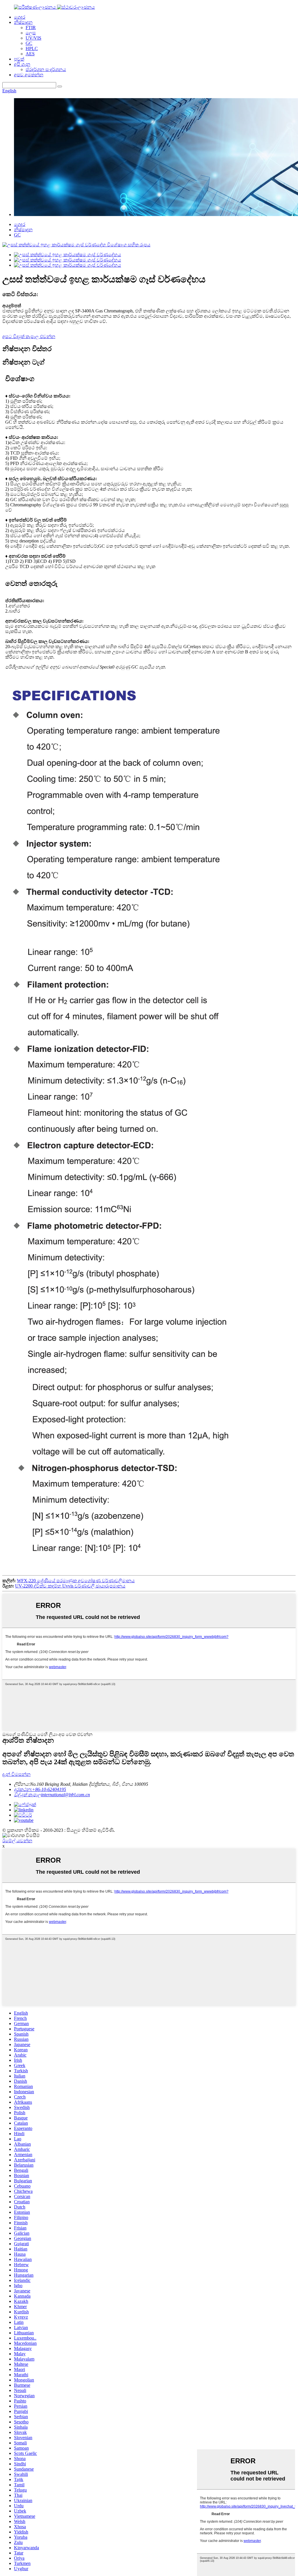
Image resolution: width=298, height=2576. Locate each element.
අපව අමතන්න (29, 75)
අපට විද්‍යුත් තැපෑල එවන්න (29, 336)
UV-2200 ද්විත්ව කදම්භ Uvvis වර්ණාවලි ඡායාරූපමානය (70, 1586)
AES (30, 54)
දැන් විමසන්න (16, 1774)
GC (29, 43)
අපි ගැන (22, 64)
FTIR (31, 28)
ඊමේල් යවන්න (17, 1841)
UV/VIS (33, 38)
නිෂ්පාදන (23, 22)
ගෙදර (20, 17)
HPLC (32, 48)
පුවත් (19, 59)
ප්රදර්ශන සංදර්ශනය (46, 69)
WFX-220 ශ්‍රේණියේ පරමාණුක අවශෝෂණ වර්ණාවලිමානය (76, 1581)
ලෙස (31, 33)
